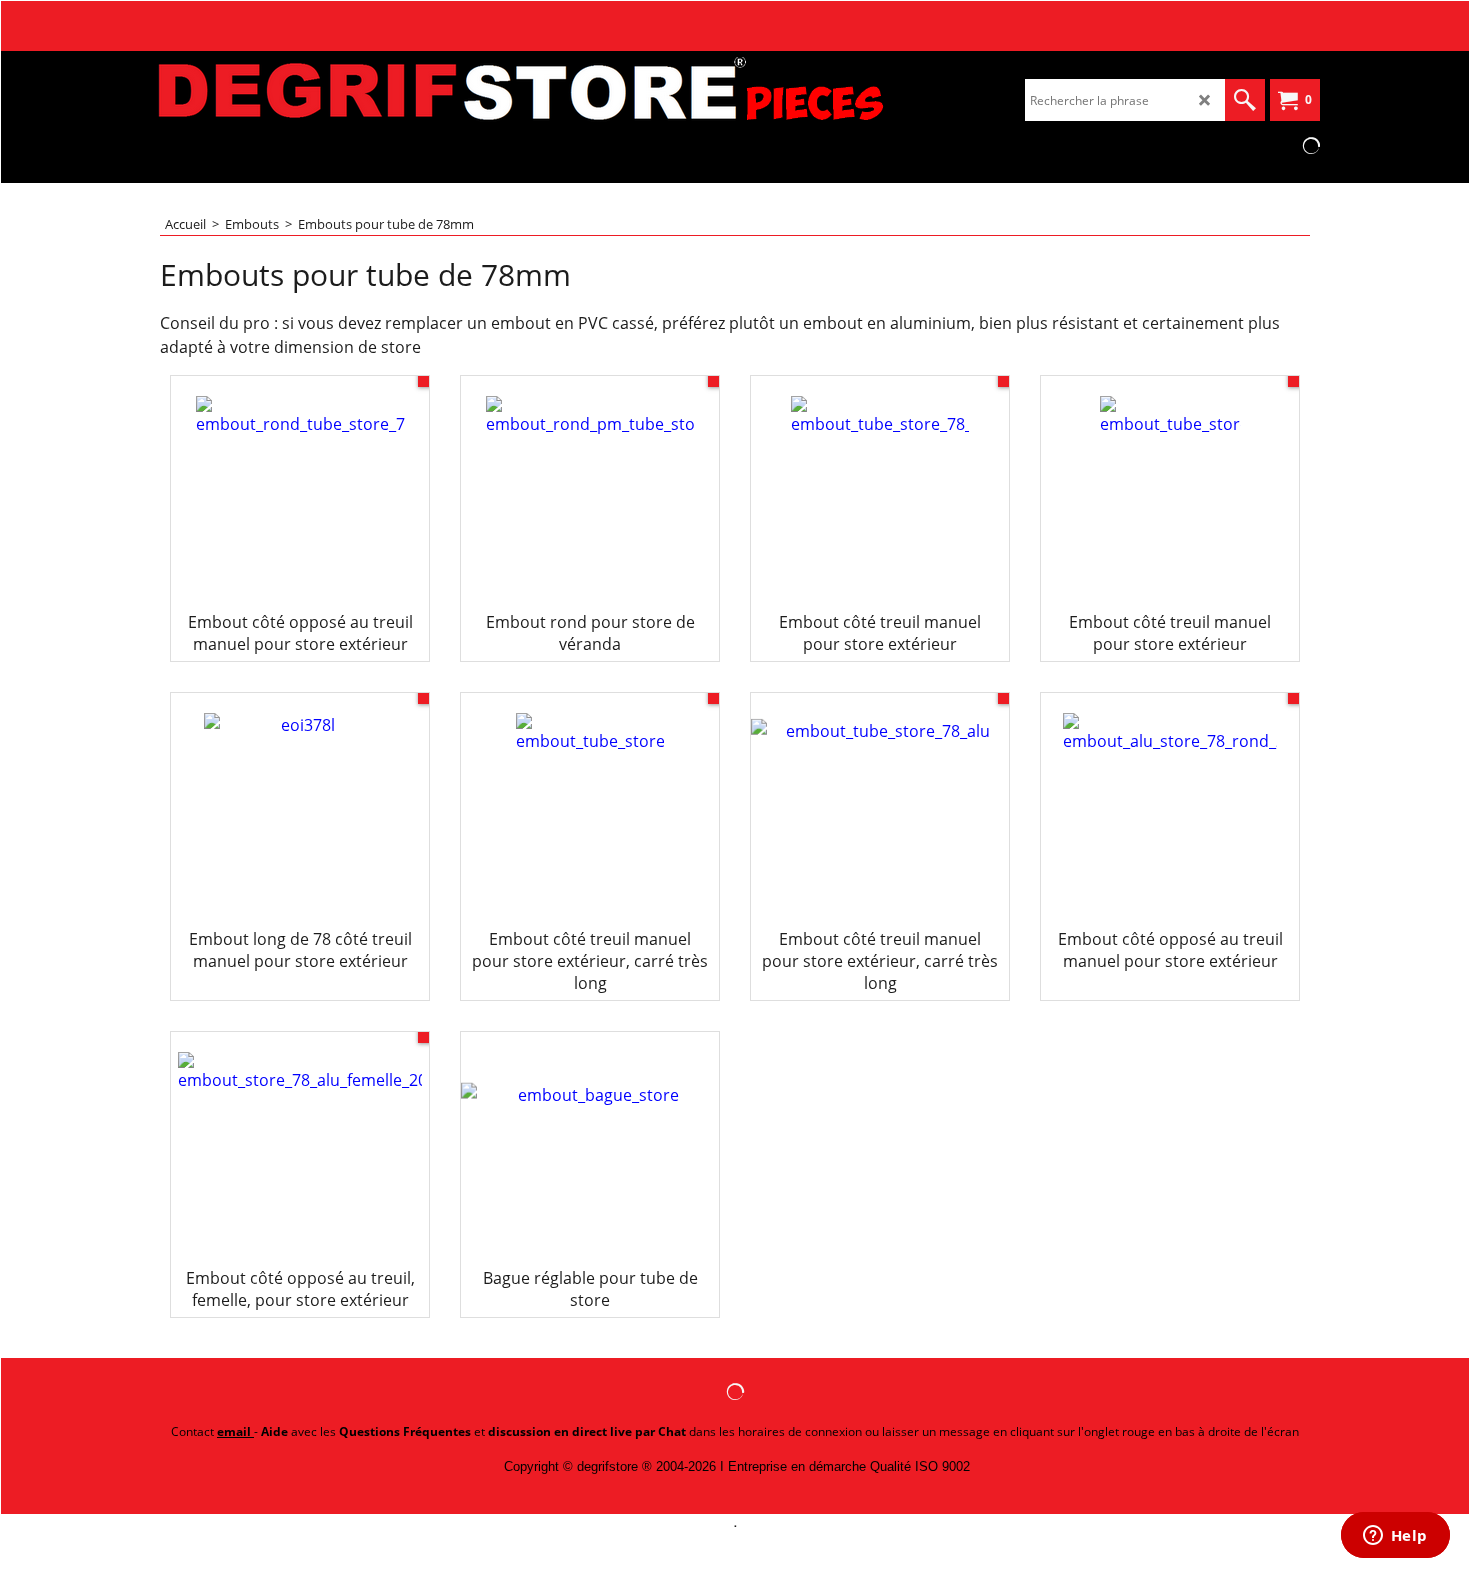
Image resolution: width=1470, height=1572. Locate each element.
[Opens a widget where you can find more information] (1395, 1537)
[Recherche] (1245, 100)
